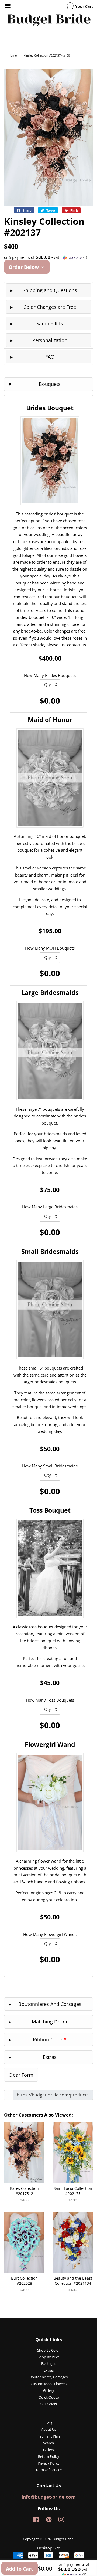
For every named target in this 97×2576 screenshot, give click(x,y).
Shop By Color (48, 2350)
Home (13, 55)
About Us (49, 2429)
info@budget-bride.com (49, 2497)
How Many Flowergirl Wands (50, 1934)
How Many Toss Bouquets (50, 1700)
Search (48, 2443)
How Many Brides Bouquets (50, 675)
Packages (49, 2363)
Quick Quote (49, 2397)
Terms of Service (49, 2470)
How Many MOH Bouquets (50, 948)
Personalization (50, 340)
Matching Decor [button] (50, 2022)
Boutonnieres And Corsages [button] (50, 2004)
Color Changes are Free (50, 307)
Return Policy (49, 2456)
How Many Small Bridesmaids (50, 1466)
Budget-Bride (63, 2539)
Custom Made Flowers (49, 2384)
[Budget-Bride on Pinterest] (49, 2521)
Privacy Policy (49, 2463)
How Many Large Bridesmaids (50, 1207)
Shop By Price (49, 2357)
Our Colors (48, 2404)
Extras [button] (50, 2057)
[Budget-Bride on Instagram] (61, 2521)
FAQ (50, 357)
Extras (49, 2370)
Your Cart (84, 6)
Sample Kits (50, 323)
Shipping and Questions (50, 290)
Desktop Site (48, 2548)
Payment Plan (49, 2436)
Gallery (49, 2390)
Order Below (24, 267)
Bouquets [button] (50, 384)
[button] (48, 257)
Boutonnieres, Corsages (49, 2377)
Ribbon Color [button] (50, 2039)
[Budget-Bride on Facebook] (36, 2521)
